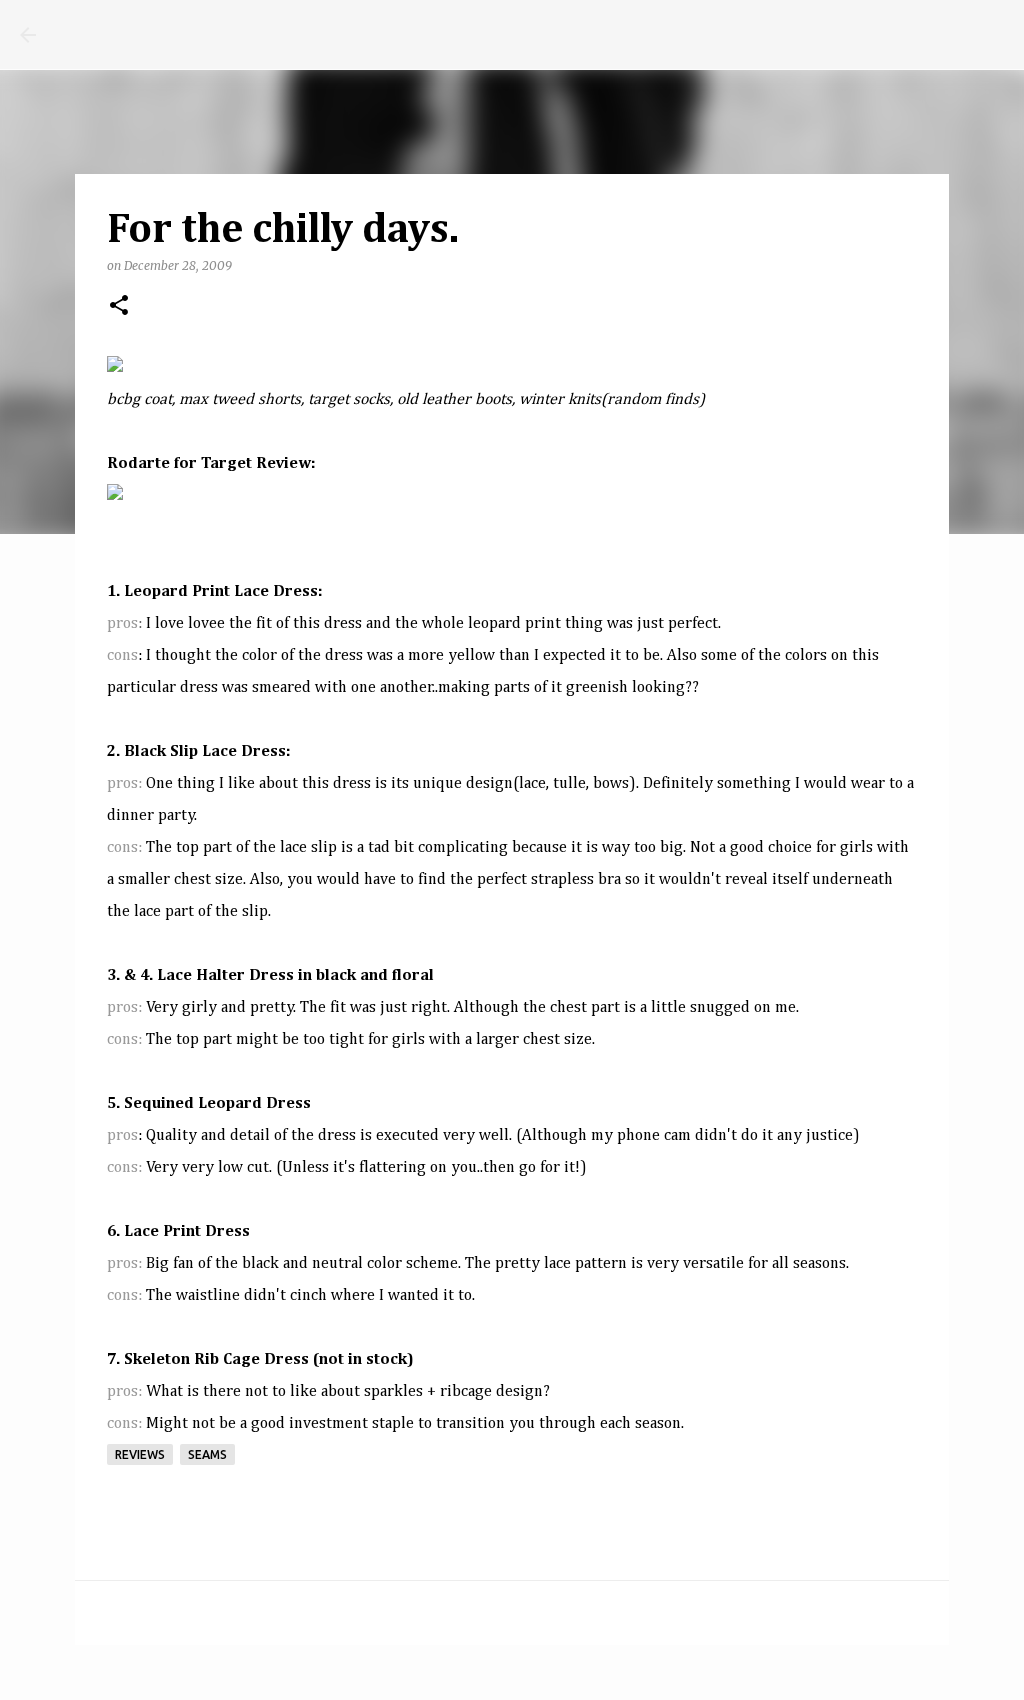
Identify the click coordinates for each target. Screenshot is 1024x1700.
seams (207, 1454)
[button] (119, 306)
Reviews (140, 1454)
